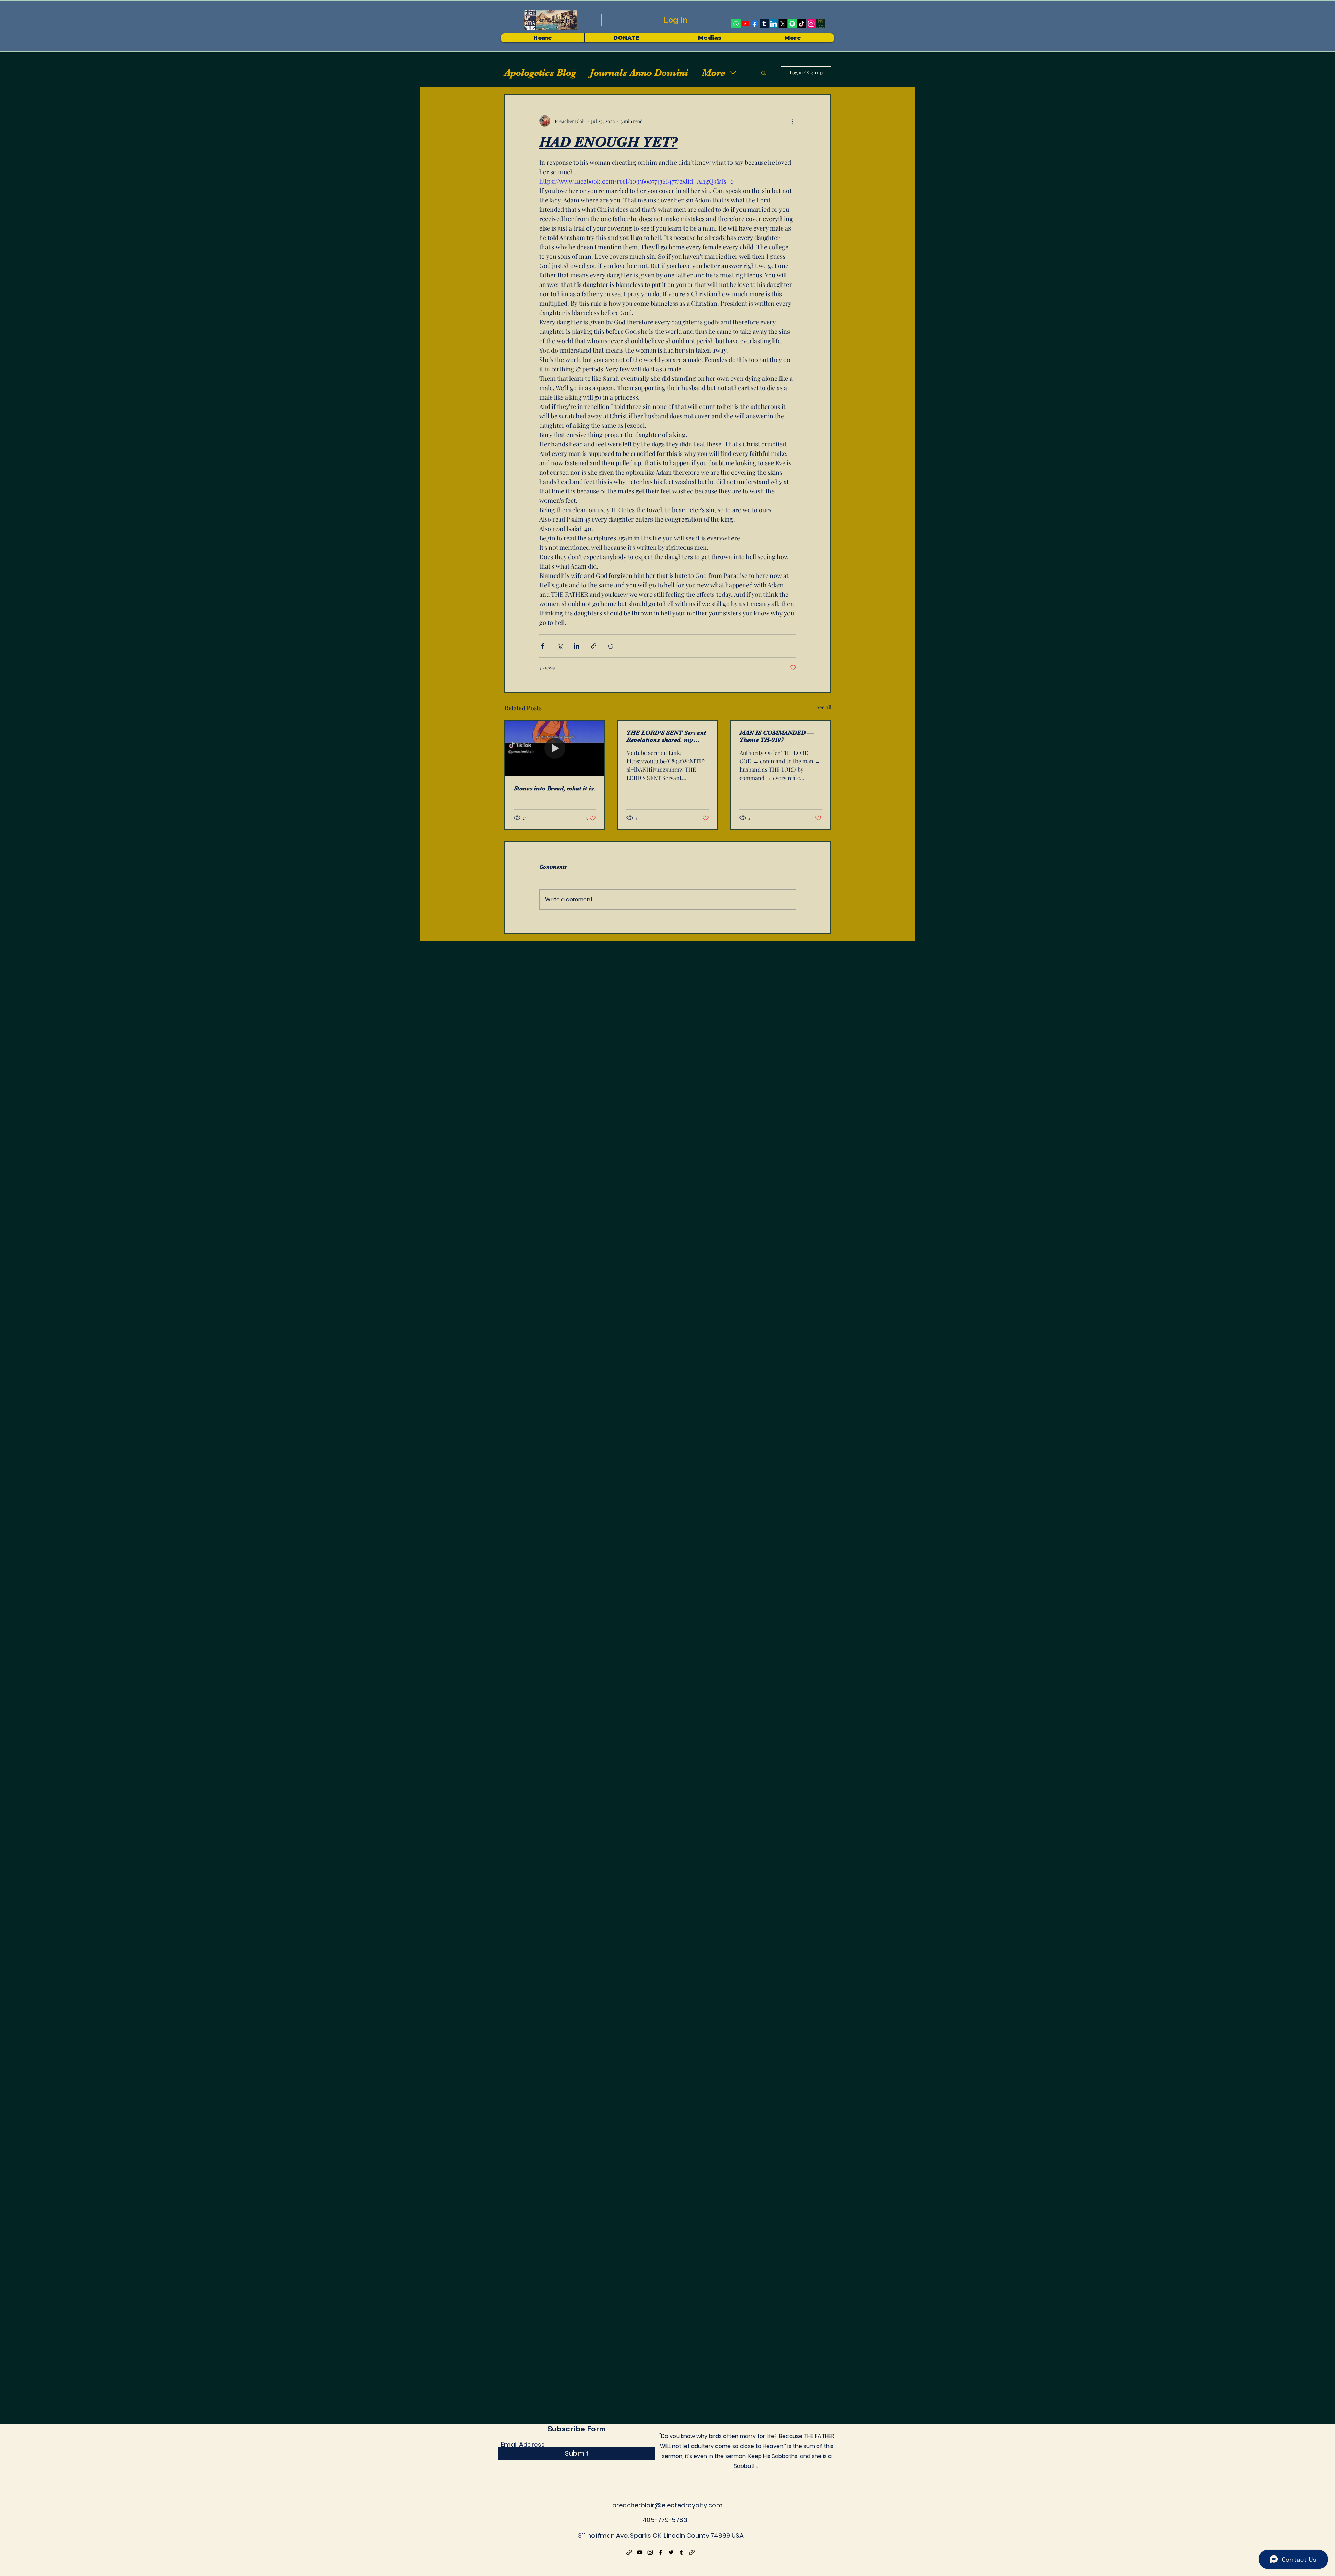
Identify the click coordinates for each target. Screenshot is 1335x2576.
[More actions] (792, 121)
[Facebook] (755, 24)
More (714, 73)
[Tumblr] (764, 24)
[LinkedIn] (774, 24)
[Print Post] (611, 646)
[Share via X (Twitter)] (560, 646)
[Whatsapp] (736, 24)
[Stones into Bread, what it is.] (555, 749)
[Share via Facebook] (543, 646)
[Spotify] (792, 24)
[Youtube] (745, 24)
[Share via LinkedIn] (577, 646)
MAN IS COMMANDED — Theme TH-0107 (776, 736)
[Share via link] (594, 646)
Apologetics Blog (540, 73)
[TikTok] (802, 24)
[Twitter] (671, 2552)
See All (824, 707)
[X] (783, 24)
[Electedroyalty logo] (820, 24)
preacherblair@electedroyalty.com (667, 2505)
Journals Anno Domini (639, 73)
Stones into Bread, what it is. (555, 788)
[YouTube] (640, 2552)
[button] (709, 38)
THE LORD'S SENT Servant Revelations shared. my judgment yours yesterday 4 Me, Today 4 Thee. (666, 736)
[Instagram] (811, 24)
